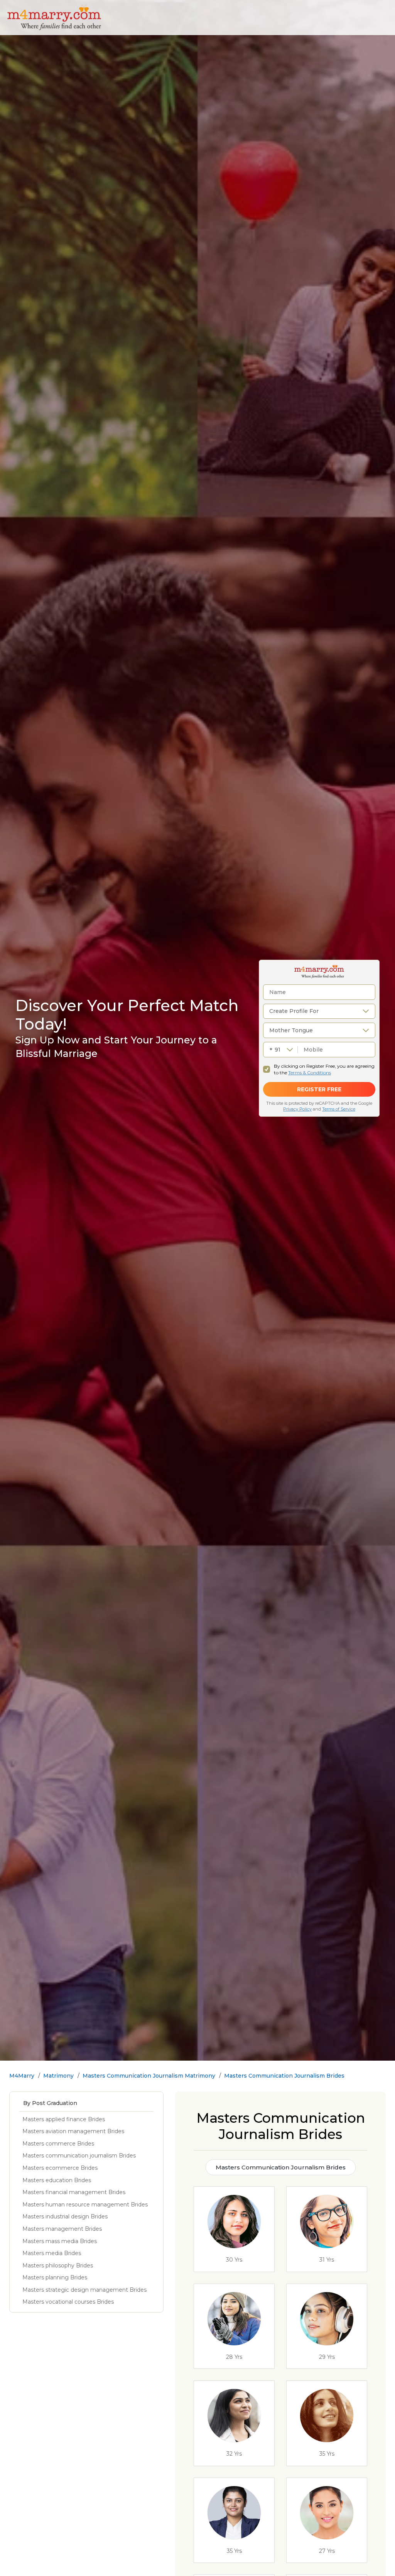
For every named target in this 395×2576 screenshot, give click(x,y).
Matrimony (58, 2076)
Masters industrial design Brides (65, 2216)
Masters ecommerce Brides (60, 2168)
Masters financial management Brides (74, 2192)
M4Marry (22, 2076)
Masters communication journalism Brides (79, 2156)
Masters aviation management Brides (73, 2131)
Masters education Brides (57, 2180)
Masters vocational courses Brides (68, 2302)
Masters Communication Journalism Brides (284, 2076)
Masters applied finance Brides (64, 2119)
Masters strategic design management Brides (84, 2290)
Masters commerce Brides (58, 2144)
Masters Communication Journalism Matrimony (149, 2076)
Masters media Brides (52, 2253)
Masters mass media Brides (60, 2241)
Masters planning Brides (55, 2277)
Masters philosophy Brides (58, 2265)
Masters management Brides (62, 2229)
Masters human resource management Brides (85, 2205)
